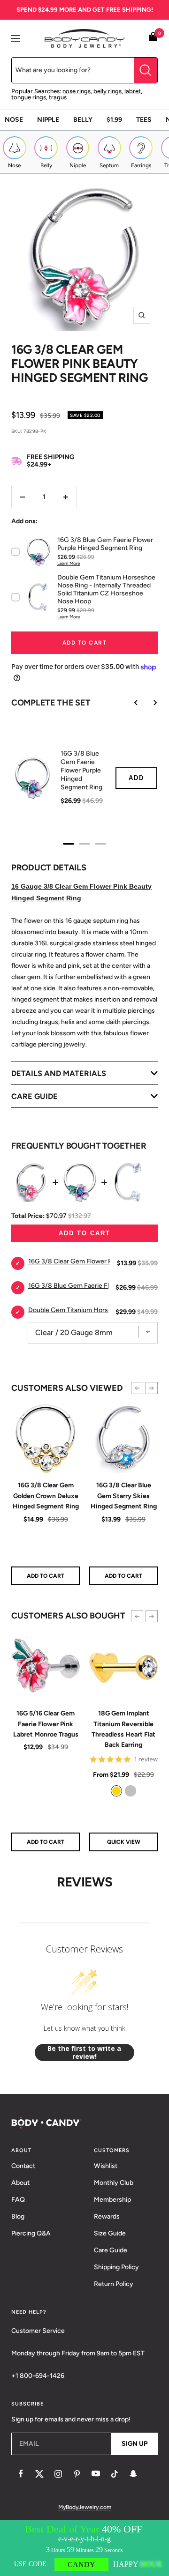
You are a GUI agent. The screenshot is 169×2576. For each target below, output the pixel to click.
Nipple (48, 120)
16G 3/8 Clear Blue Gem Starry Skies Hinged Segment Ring (124, 1496)
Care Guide (111, 2250)
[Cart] (153, 38)
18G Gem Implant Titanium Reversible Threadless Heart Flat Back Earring (123, 1729)
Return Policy (114, 2284)
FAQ (18, 2200)
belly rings (108, 91)
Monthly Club (114, 2183)
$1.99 (114, 120)
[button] (137, 1388)
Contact (23, 2166)
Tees (144, 120)
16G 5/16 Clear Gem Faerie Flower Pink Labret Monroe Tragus (46, 1724)
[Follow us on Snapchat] (133, 2474)
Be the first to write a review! (84, 2053)
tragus (58, 97)
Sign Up (134, 2444)
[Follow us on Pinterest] (77, 2474)
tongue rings (29, 97)
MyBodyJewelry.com (85, 2507)
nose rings (77, 91)
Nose (14, 120)
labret (133, 91)
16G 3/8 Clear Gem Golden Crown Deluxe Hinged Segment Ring (46, 1496)
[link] (116, 1791)
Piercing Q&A (31, 2233)
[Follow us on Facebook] (21, 2474)
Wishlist (106, 2166)
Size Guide (110, 2233)
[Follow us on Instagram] (58, 2474)
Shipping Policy (116, 2267)
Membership (112, 2200)
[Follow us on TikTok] (115, 2474)
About (20, 2183)
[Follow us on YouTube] (96, 2474)
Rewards (107, 2216)
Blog (18, 2216)
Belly (83, 120)
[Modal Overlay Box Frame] (84, 2548)
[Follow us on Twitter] (39, 2474)
